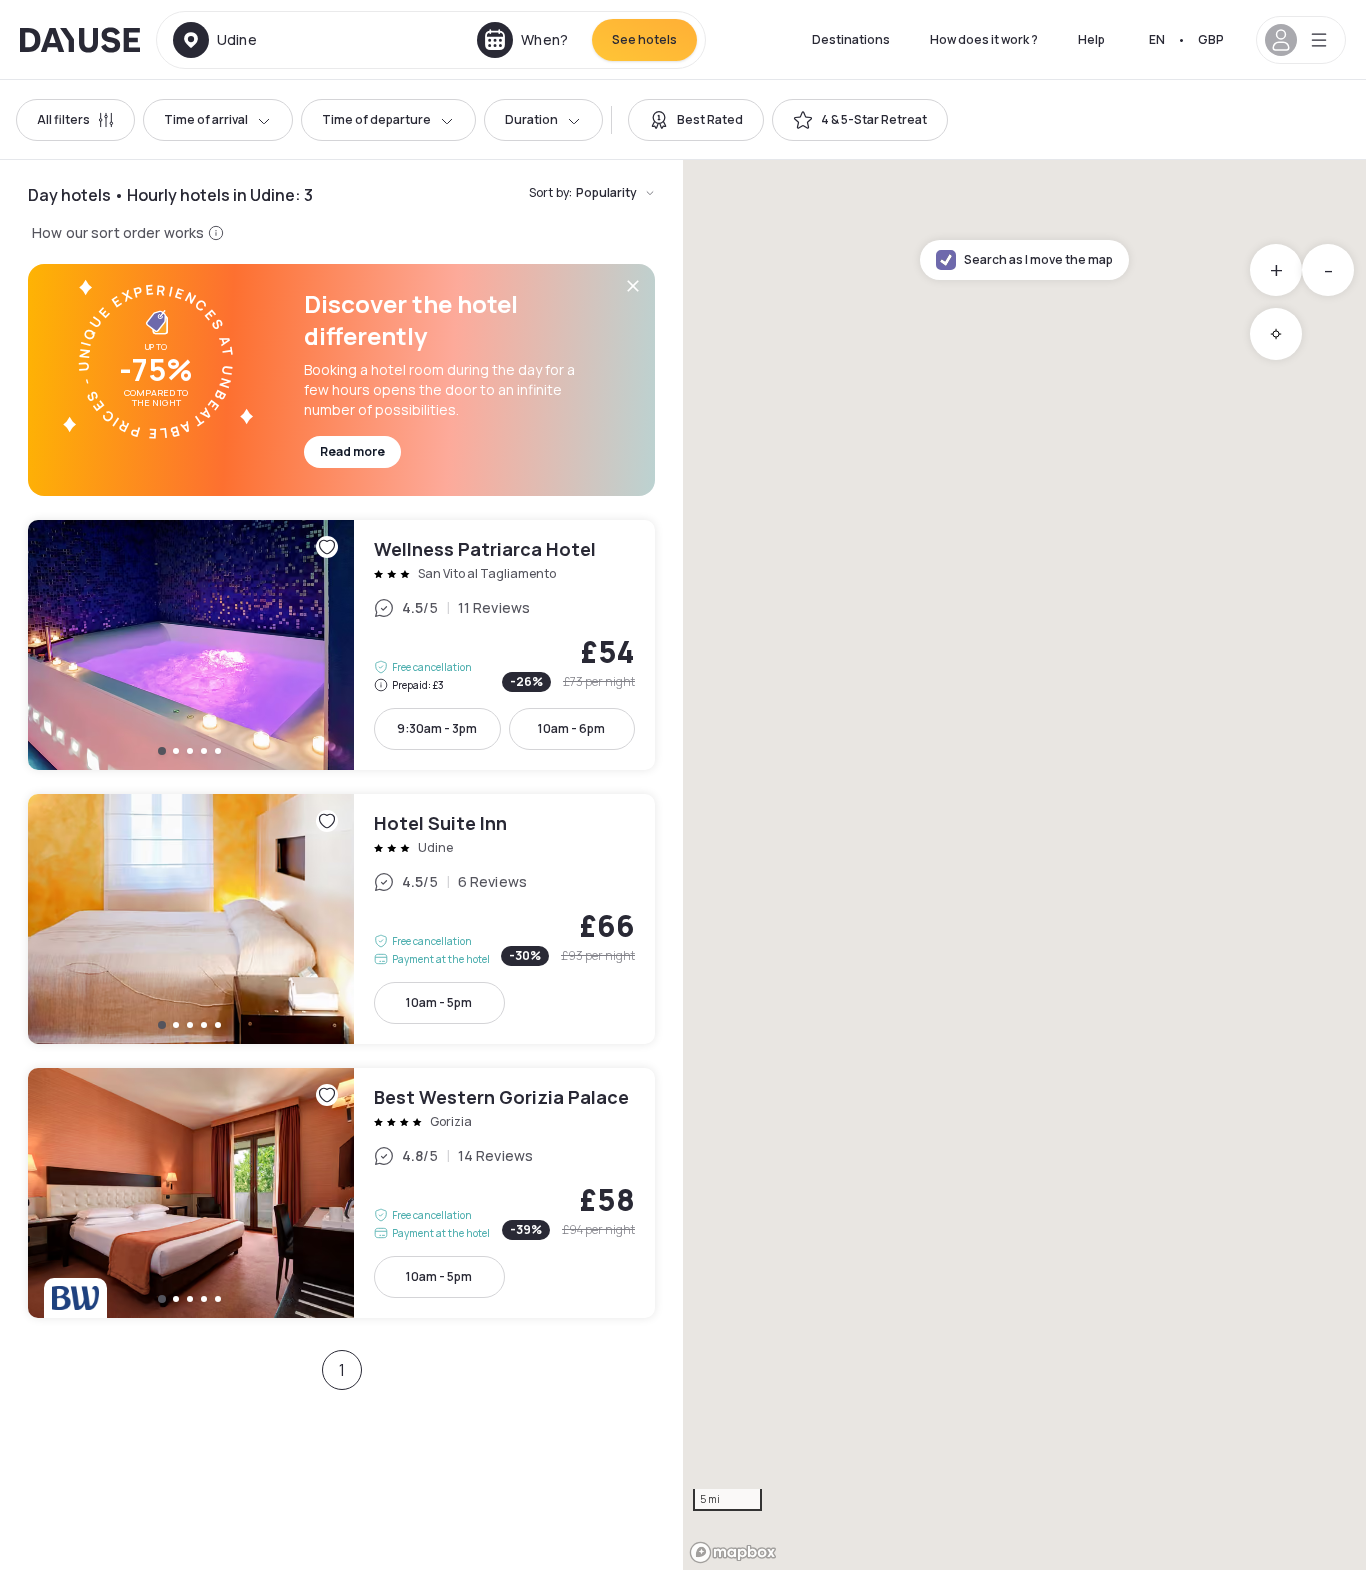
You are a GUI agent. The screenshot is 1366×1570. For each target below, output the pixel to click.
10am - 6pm (571, 728)
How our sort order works (118, 232)
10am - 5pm (439, 1002)
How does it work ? (984, 39)
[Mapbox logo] (733, 1552)
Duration (531, 119)
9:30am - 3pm (437, 728)
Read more (352, 451)
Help (1091, 39)
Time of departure (376, 119)
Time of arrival (206, 119)
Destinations (851, 39)
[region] (1024, 865)
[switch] (696, 120)
